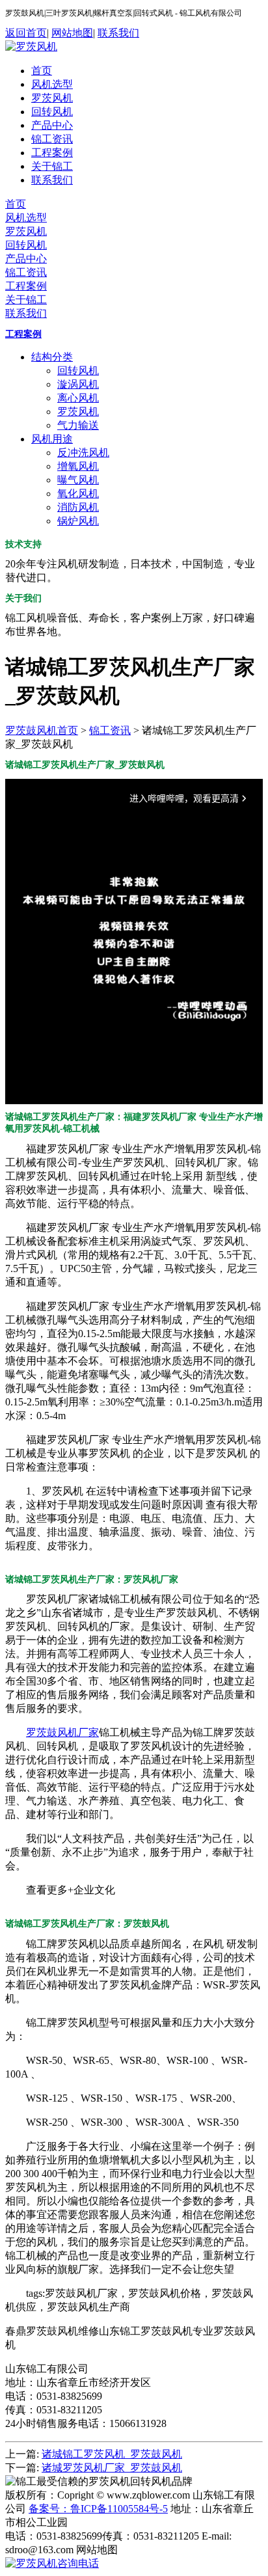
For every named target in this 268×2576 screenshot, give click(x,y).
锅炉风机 (78, 521)
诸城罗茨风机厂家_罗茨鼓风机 (112, 2468)
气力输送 (78, 425)
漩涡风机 (78, 384)
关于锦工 (52, 166)
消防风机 (78, 507)
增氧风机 (78, 466)
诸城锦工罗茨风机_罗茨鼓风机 (112, 2454)
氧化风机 (78, 494)
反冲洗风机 (83, 453)
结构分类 (52, 357)
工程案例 (52, 153)
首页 (42, 71)
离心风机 (78, 398)
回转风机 (52, 112)
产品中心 (52, 125)
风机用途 (52, 439)
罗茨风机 (52, 98)
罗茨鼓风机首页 (42, 730)
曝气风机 (78, 480)
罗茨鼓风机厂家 (62, 1732)
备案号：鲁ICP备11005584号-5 (98, 2509)
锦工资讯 (52, 139)
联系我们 (118, 33)
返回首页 (26, 33)
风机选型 (52, 84)
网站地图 (72, 33)
